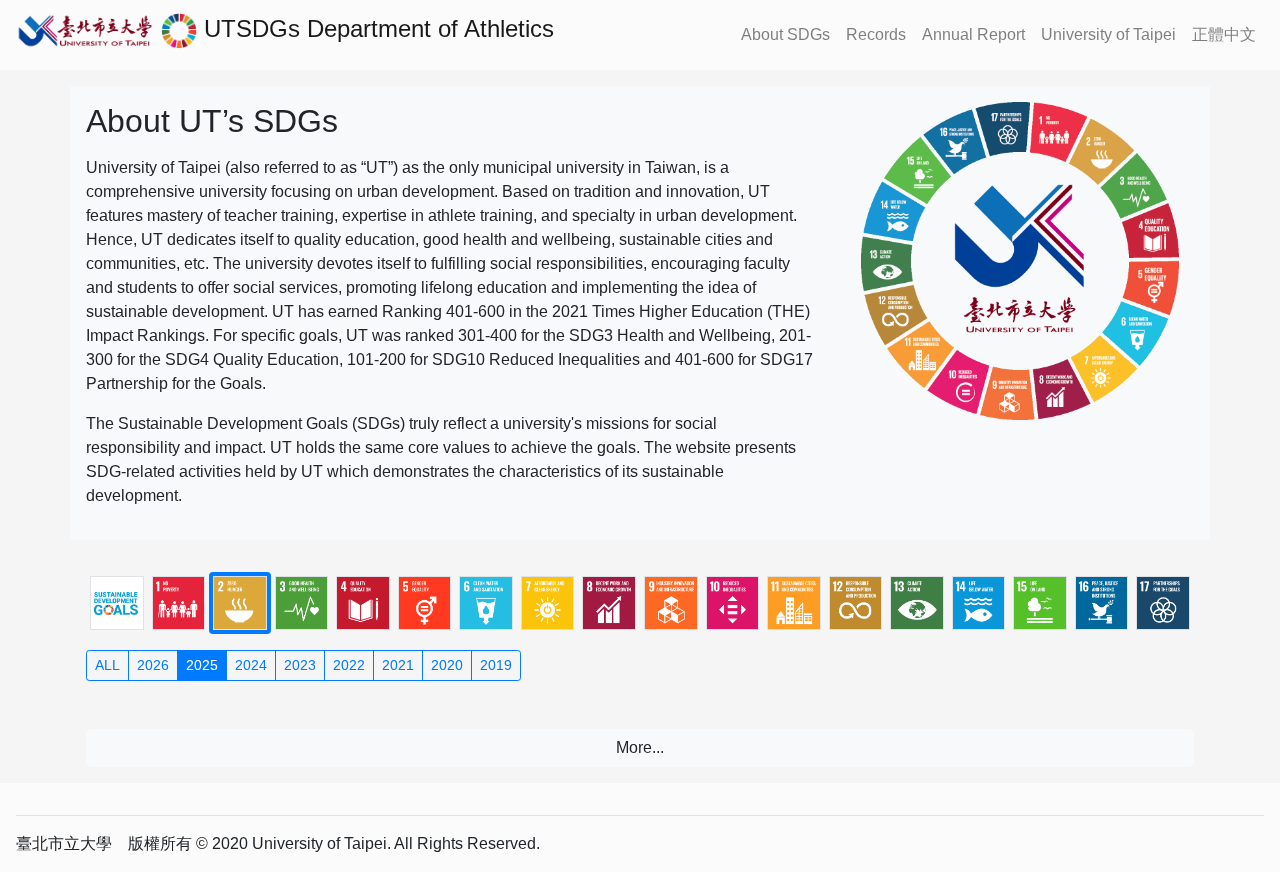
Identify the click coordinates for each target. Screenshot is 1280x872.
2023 (300, 665)
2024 (251, 665)
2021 (398, 665)
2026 (153, 665)
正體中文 (1224, 34)
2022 (349, 665)
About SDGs (785, 34)
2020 (447, 665)
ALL (107, 665)
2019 (496, 665)
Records (876, 34)
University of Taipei (1108, 34)
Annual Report (973, 34)
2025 (202, 665)
